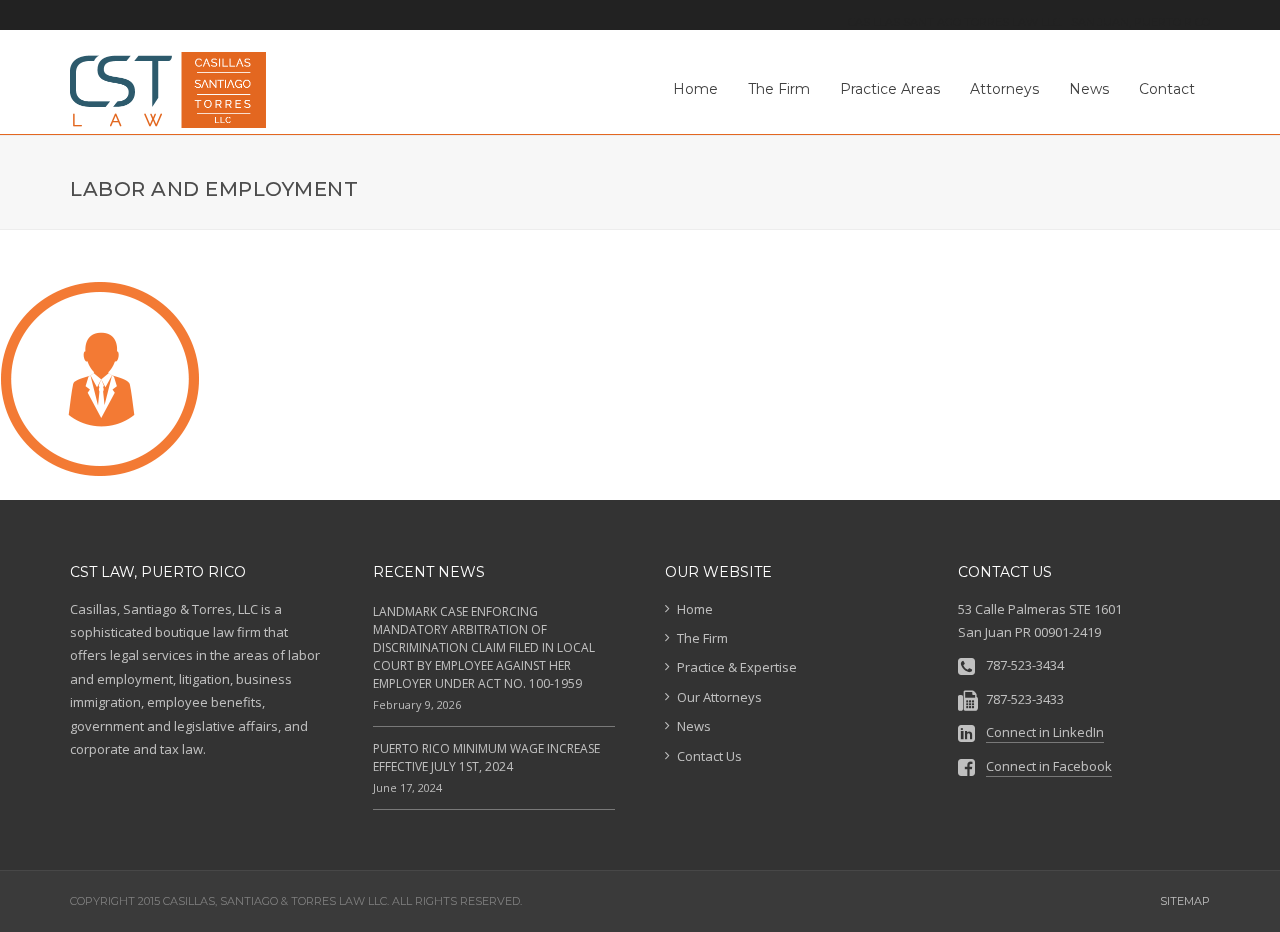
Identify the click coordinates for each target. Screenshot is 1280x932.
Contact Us (709, 756)
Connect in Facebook (1049, 766)
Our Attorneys (719, 697)
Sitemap (1185, 901)
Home (695, 609)
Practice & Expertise (737, 667)
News (694, 726)
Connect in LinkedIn (1045, 732)
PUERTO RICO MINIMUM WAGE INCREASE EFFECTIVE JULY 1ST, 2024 (486, 757)
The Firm (702, 638)
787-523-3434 (1025, 665)
